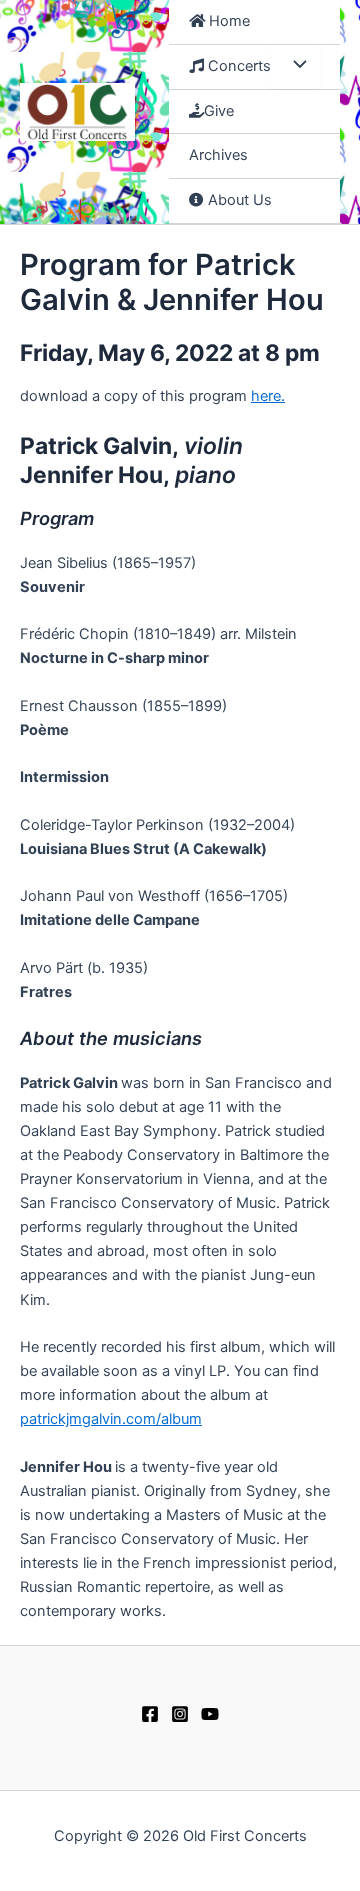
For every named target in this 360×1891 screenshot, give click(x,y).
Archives (218, 155)
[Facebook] (150, 1714)
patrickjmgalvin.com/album (111, 1419)
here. (268, 396)
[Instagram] (180, 1714)
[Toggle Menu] (295, 67)
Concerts (237, 66)
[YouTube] (210, 1714)
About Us (238, 200)
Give (219, 111)
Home (227, 21)
